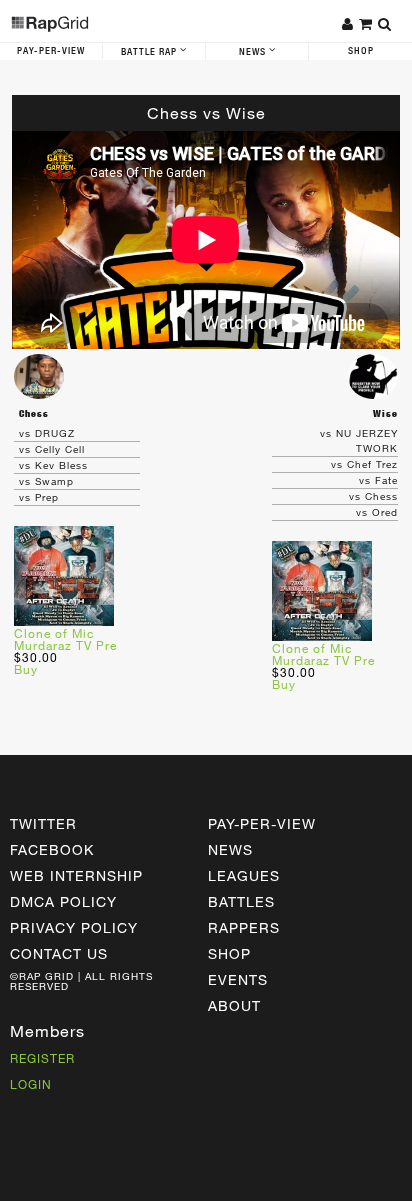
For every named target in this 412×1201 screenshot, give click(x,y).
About (234, 1005)
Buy (26, 669)
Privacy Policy (74, 927)
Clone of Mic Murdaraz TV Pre (65, 639)
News (254, 52)
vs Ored (377, 512)
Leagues (244, 875)
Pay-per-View (262, 823)
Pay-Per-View (51, 51)
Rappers (244, 927)
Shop (361, 51)
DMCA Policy (63, 901)
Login (31, 1084)
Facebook (52, 849)
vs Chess (373, 496)
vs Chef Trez (364, 464)
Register (42, 1058)
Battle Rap (150, 52)
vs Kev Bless (53, 465)
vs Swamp (46, 481)
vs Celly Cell (52, 449)
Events (238, 979)
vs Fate (378, 480)
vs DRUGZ (47, 433)
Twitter (43, 823)
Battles (241, 901)
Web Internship (76, 875)
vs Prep (39, 497)
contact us (59, 953)
